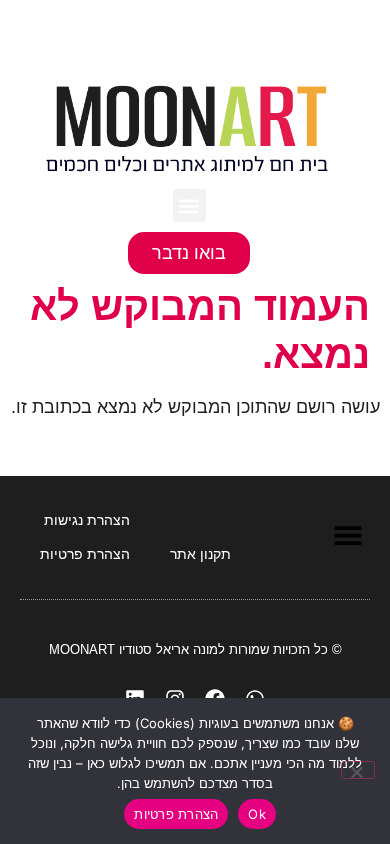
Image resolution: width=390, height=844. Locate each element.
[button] (189, 205)
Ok (257, 814)
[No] (358, 770)
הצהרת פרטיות (176, 814)
